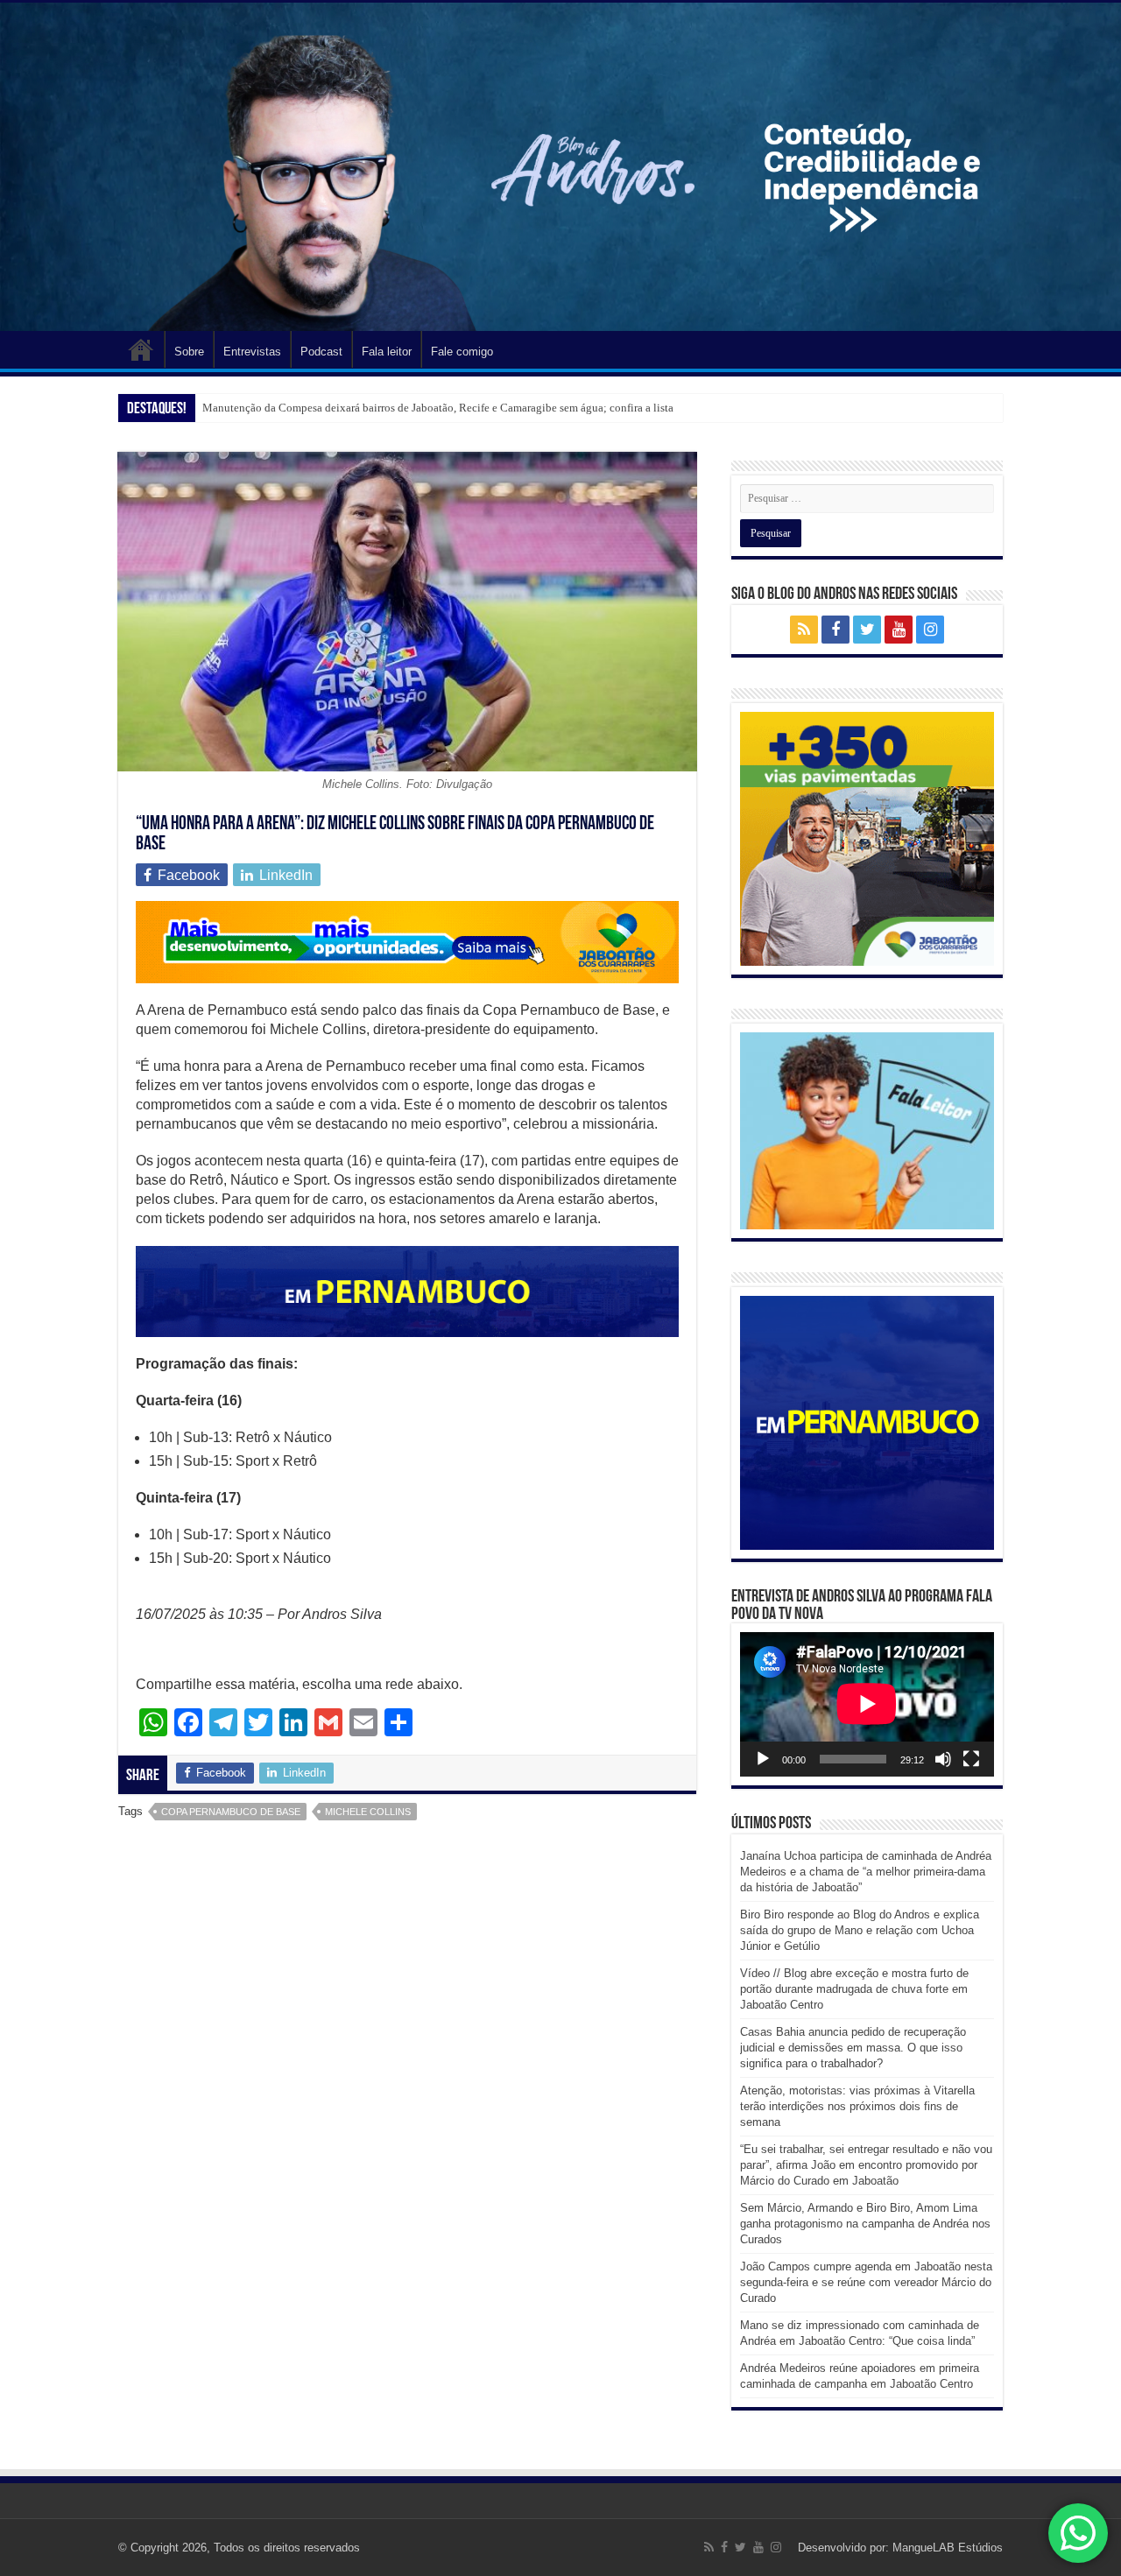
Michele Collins (368, 1812)
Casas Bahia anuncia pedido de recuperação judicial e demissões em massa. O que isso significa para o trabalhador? (853, 2048)
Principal (141, 349)
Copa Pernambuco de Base (231, 1812)
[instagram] (930, 630)
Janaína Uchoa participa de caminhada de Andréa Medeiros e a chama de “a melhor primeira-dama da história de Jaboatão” (866, 1872)
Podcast (321, 352)
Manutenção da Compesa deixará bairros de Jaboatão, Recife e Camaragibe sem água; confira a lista (438, 408)
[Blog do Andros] (560, 167)
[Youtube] (899, 630)
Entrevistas (252, 352)
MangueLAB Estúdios (948, 2548)
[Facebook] (835, 630)
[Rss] (804, 630)
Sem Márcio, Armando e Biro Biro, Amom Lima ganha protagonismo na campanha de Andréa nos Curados (865, 2224)
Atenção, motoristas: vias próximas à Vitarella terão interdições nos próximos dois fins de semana (857, 2106)
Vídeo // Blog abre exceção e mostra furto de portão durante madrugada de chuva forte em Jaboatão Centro (854, 1989)
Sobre (189, 352)
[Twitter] (867, 630)
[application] (867, 1704)
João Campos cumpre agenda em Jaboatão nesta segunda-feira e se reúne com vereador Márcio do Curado (866, 2282)
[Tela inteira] (971, 1759)
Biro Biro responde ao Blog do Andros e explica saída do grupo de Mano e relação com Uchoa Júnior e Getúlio (860, 1930)
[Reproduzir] (763, 1759)
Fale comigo (462, 352)
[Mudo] (943, 1759)
